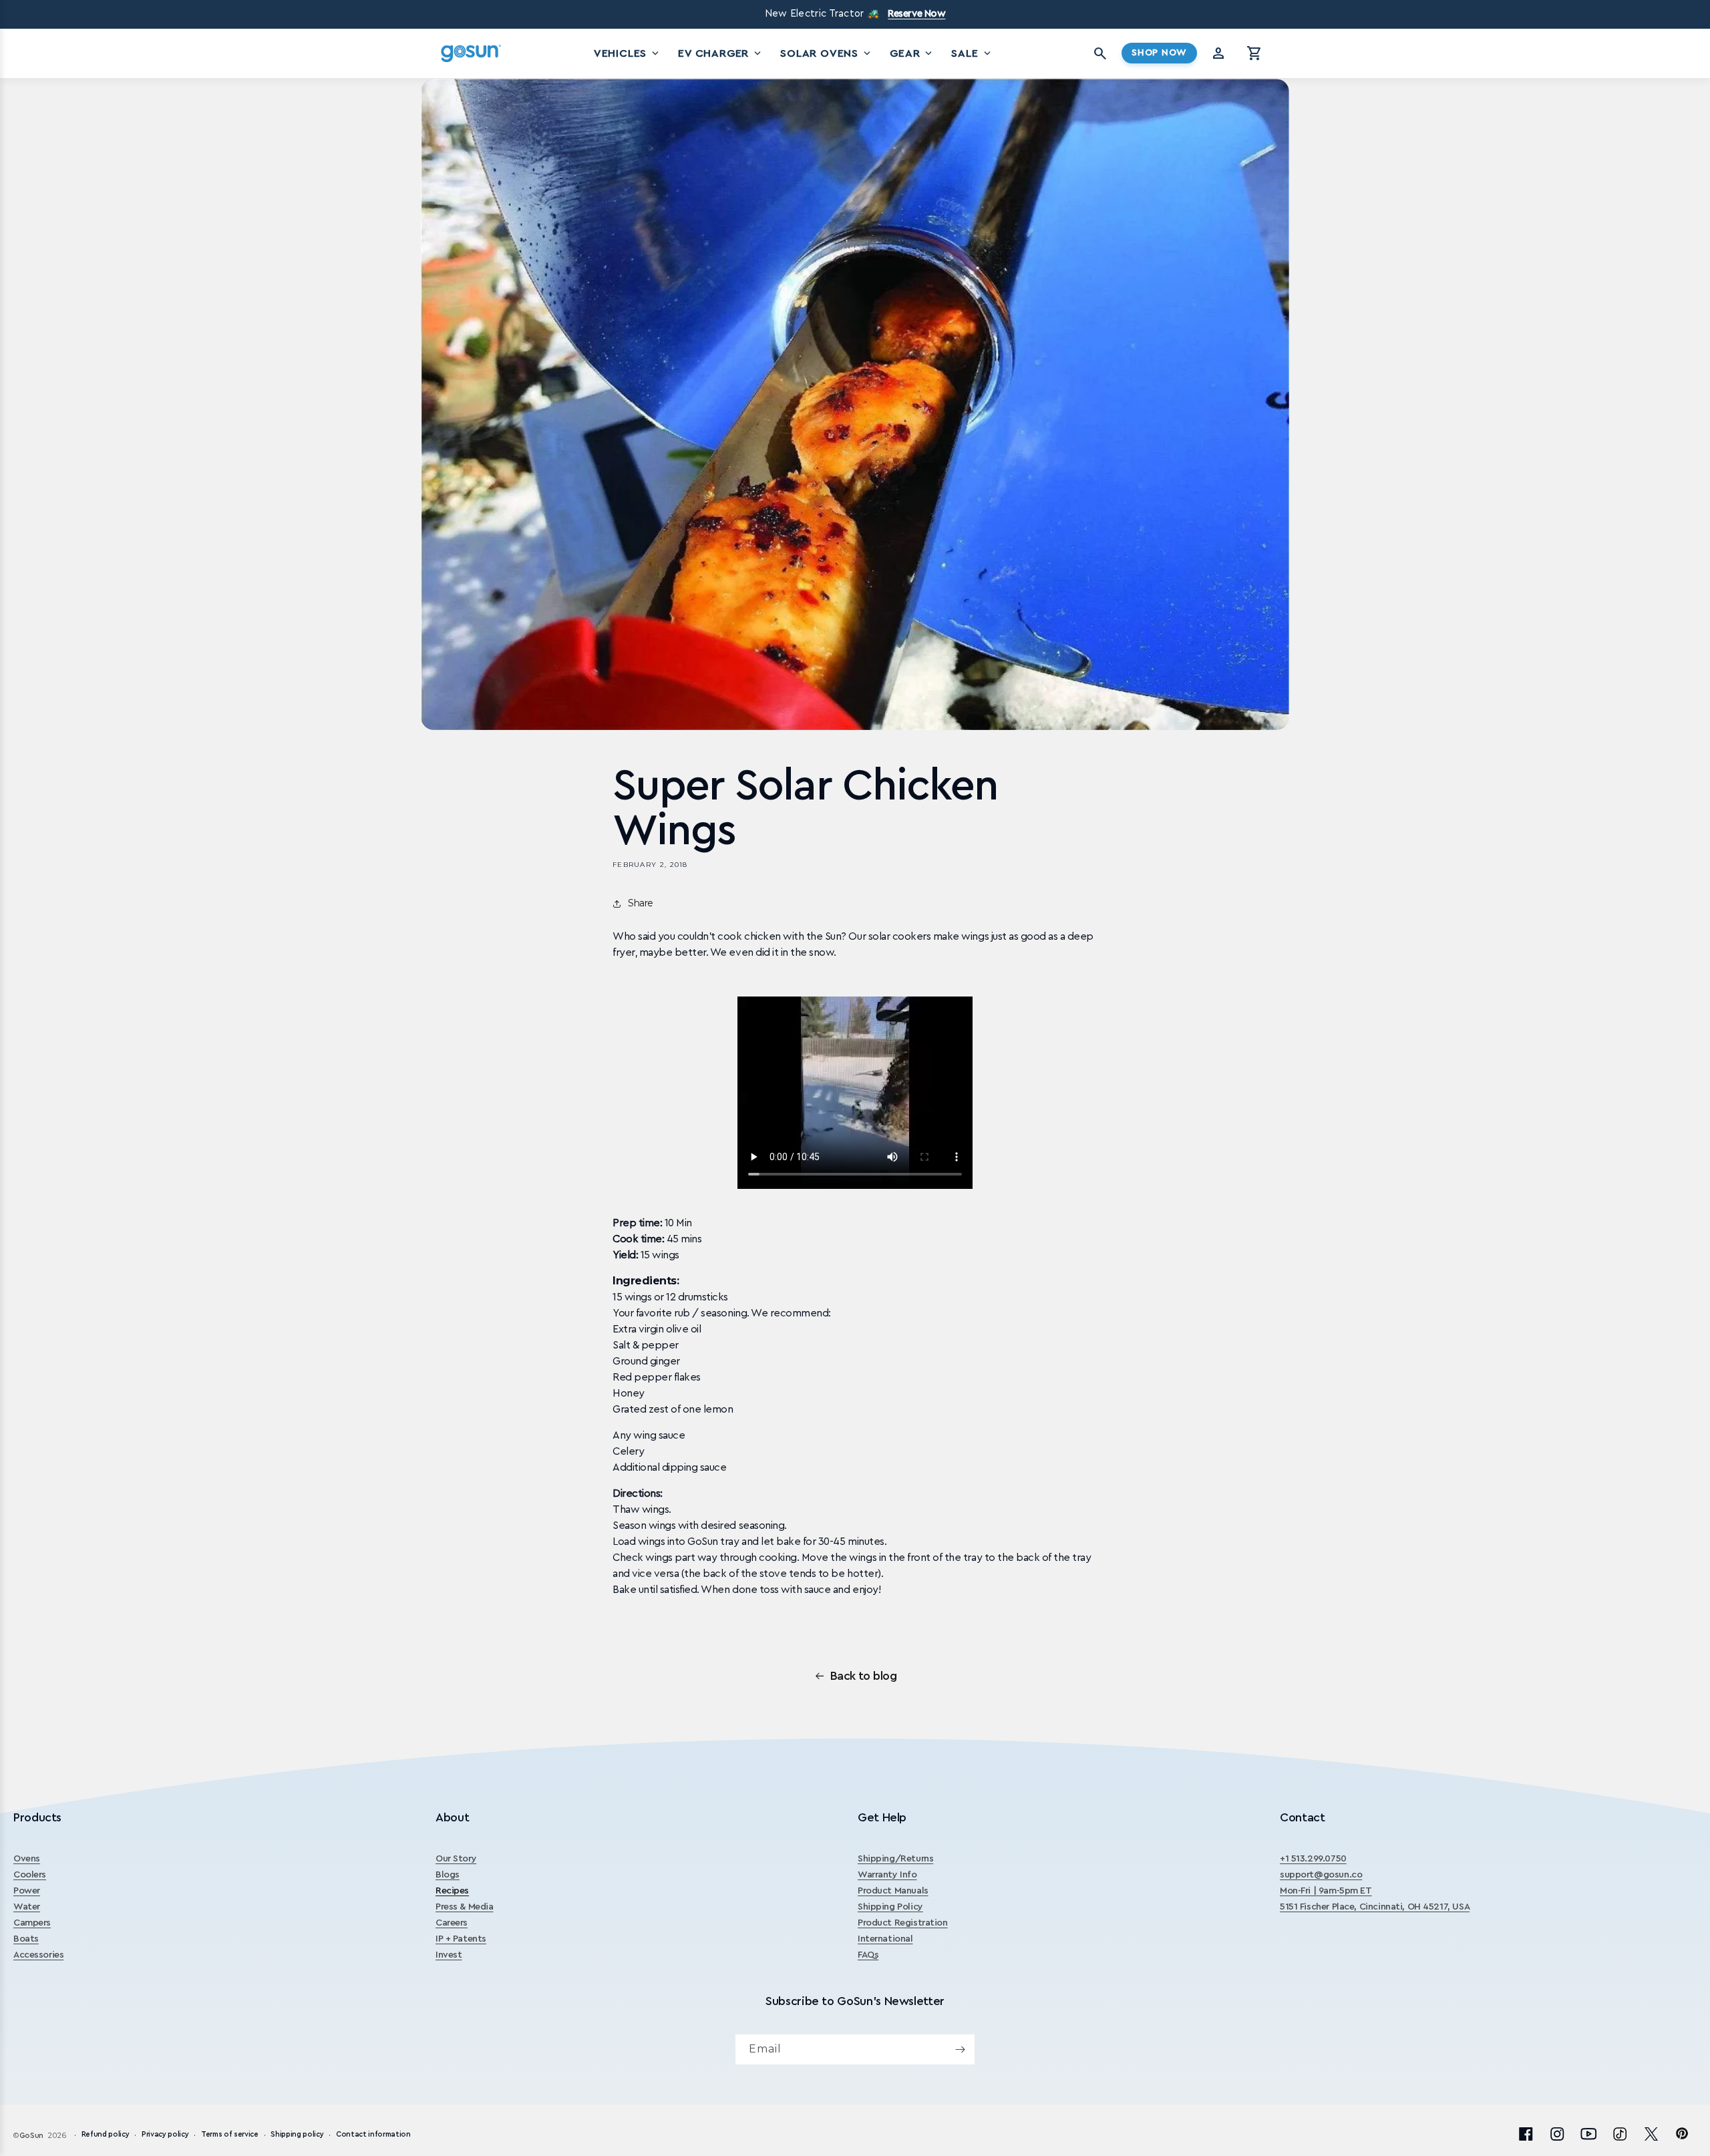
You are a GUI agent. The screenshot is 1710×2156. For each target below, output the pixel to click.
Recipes (452, 1891)
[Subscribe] (960, 2049)
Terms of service (230, 2135)
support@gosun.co (1321, 1875)
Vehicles (628, 53)
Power (27, 1891)
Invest (449, 1955)
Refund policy (106, 2135)
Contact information (373, 2135)
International (885, 1939)
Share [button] (641, 903)
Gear (912, 53)
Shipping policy (297, 2135)
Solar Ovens (827, 53)
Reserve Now (916, 14)
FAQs (868, 1955)
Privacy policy (165, 2135)
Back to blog (864, 1676)
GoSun (31, 2136)
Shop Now (1159, 53)
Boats (26, 1939)
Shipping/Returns (895, 1859)
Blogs (448, 1875)
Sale (972, 53)
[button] (1254, 53)
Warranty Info (887, 1875)
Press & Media (465, 1907)
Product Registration (903, 1923)
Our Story (456, 1859)
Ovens (27, 1859)
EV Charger (721, 53)
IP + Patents (461, 1939)
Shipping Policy (890, 1907)
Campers (32, 1923)
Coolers (30, 1875)
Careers (452, 1923)
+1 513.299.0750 (1313, 1859)
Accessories (38, 1955)
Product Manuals (893, 1891)
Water (27, 1907)
